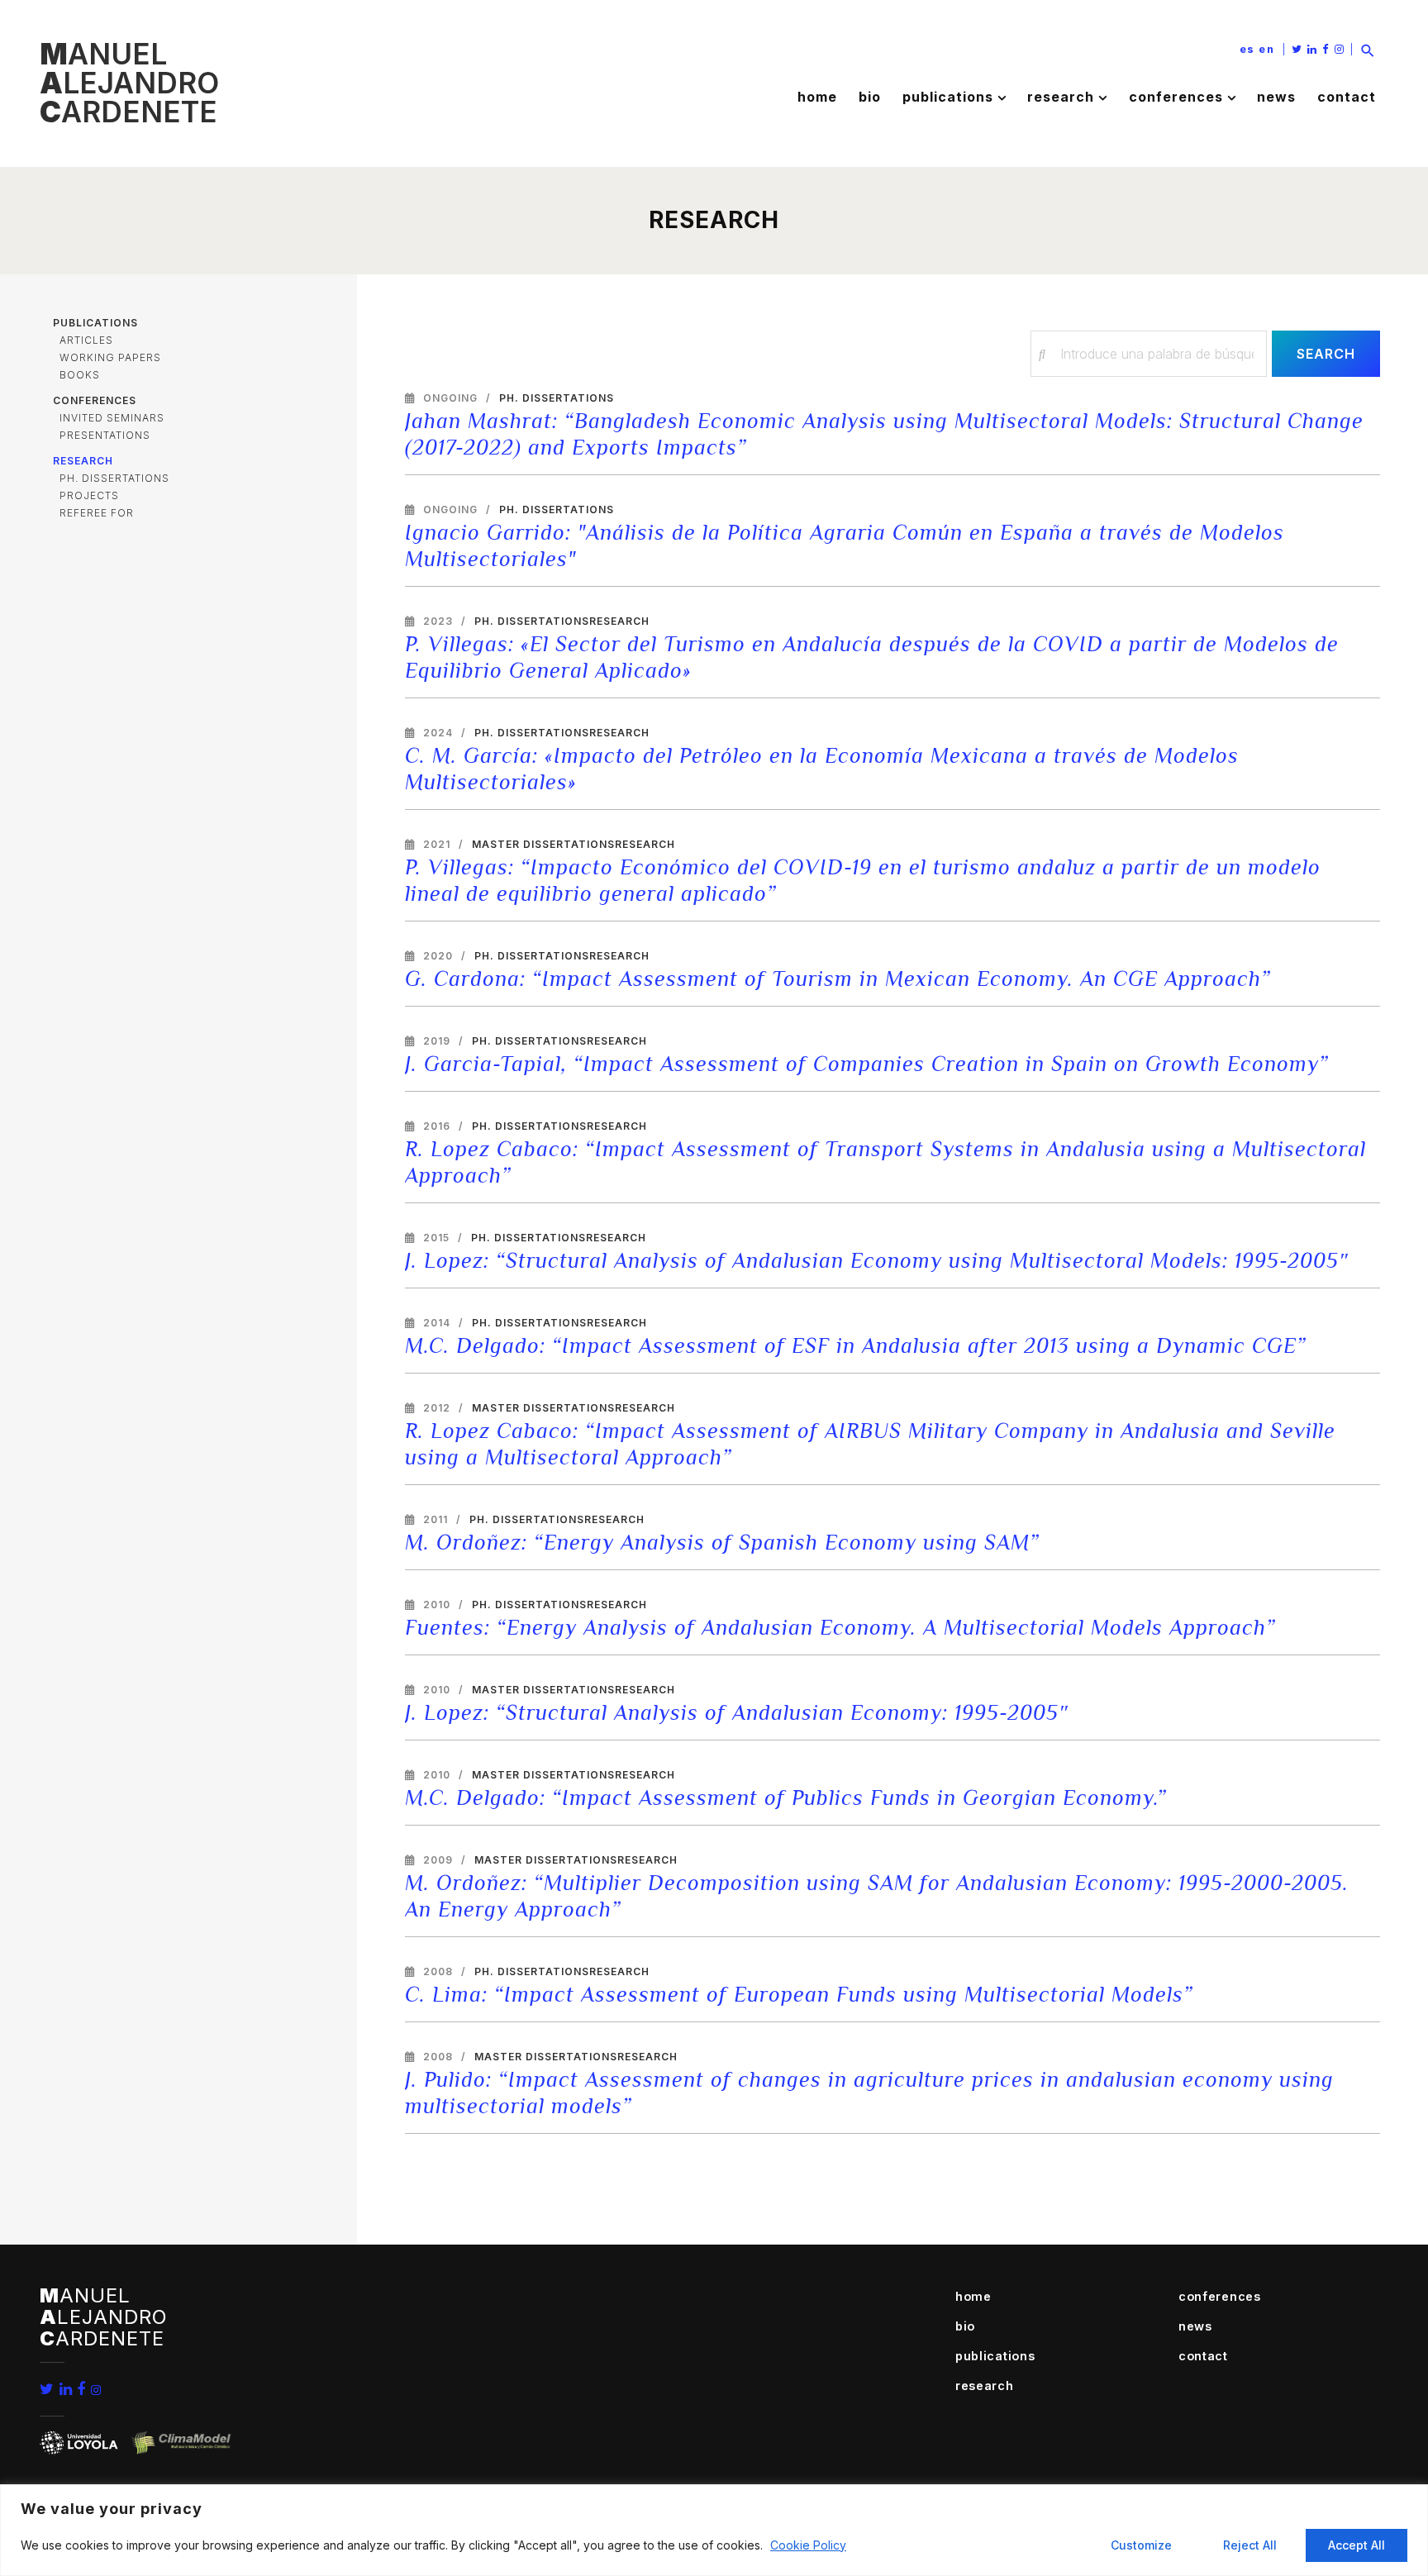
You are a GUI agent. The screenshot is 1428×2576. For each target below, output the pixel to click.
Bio (870, 97)
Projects (89, 495)
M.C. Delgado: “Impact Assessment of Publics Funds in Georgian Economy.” (786, 1798)
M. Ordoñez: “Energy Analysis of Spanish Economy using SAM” (722, 1543)
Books (80, 375)
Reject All (1250, 2545)
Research (1061, 97)
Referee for (97, 513)
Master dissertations (543, 844)
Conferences (1176, 97)
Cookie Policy (808, 2545)
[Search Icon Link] (1368, 49)
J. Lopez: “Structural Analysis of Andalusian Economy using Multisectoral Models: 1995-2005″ (877, 1261)
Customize (1141, 2545)
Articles (86, 340)
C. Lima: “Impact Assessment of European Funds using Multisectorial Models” (799, 1995)
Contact (1347, 97)
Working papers (110, 357)
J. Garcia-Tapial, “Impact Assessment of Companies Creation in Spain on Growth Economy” (867, 1064)
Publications (948, 97)
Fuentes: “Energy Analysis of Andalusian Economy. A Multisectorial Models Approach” (840, 1628)
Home (817, 97)
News (1276, 97)
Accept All (1357, 2545)
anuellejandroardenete (129, 83)
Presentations (105, 435)
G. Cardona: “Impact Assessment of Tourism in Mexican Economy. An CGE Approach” (838, 979)
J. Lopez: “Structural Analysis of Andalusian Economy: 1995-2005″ (737, 1713)
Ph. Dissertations (114, 478)
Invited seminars (112, 418)
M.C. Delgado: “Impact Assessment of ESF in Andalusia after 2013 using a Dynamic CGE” (856, 1346)
